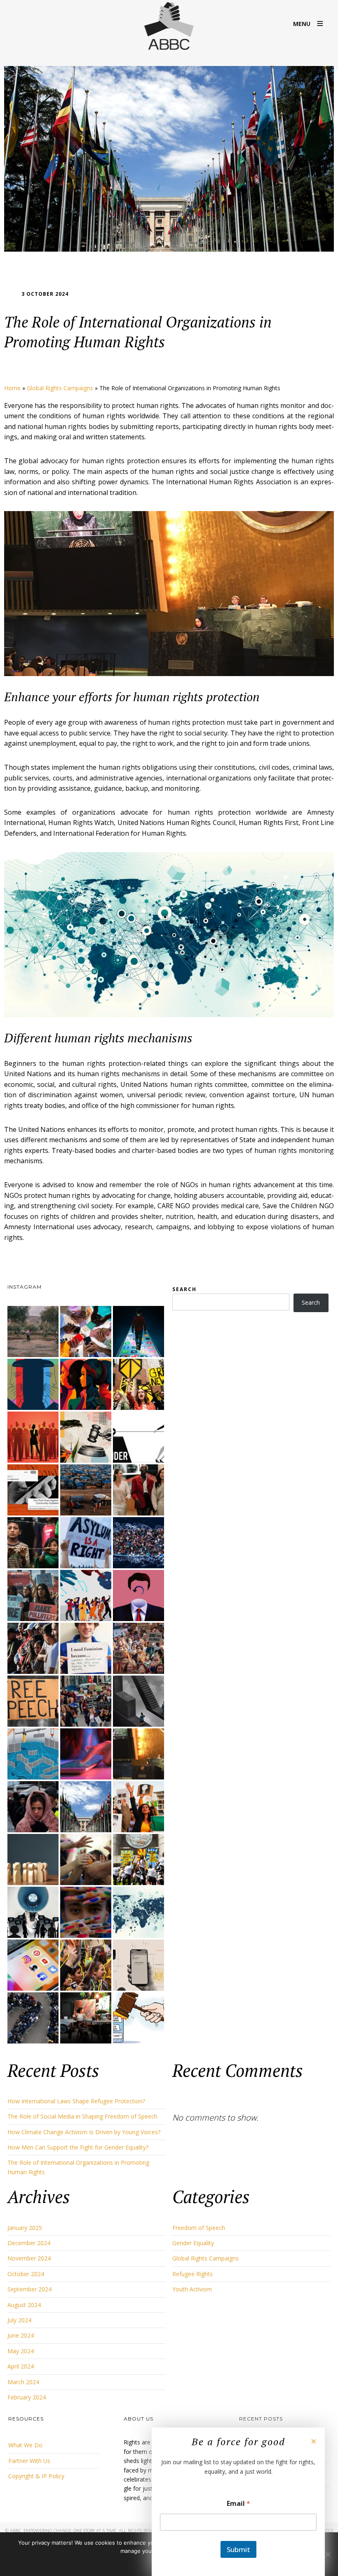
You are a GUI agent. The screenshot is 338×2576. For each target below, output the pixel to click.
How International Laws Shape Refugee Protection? (76, 2101)
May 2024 (21, 2351)
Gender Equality (193, 2243)
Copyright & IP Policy (36, 2476)
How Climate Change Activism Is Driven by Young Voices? (84, 2132)
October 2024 (26, 2274)
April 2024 (21, 2366)
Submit (238, 2549)
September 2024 (29, 2289)
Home (12, 388)
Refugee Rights (192, 2274)
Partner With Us (29, 2461)
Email (238, 2504)
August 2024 (24, 2305)
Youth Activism (192, 2289)
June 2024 (21, 2335)
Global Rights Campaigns (60, 388)
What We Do (25, 2445)
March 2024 (23, 2382)
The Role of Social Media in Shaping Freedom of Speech (82, 2116)
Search (184, 1289)
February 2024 (27, 2397)
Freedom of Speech (199, 2228)
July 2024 (19, 2320)
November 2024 (29, 2258)
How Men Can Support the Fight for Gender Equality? (78, 2147)
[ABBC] (169, 27)
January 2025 (25, 2228)
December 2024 (29, 2243)
